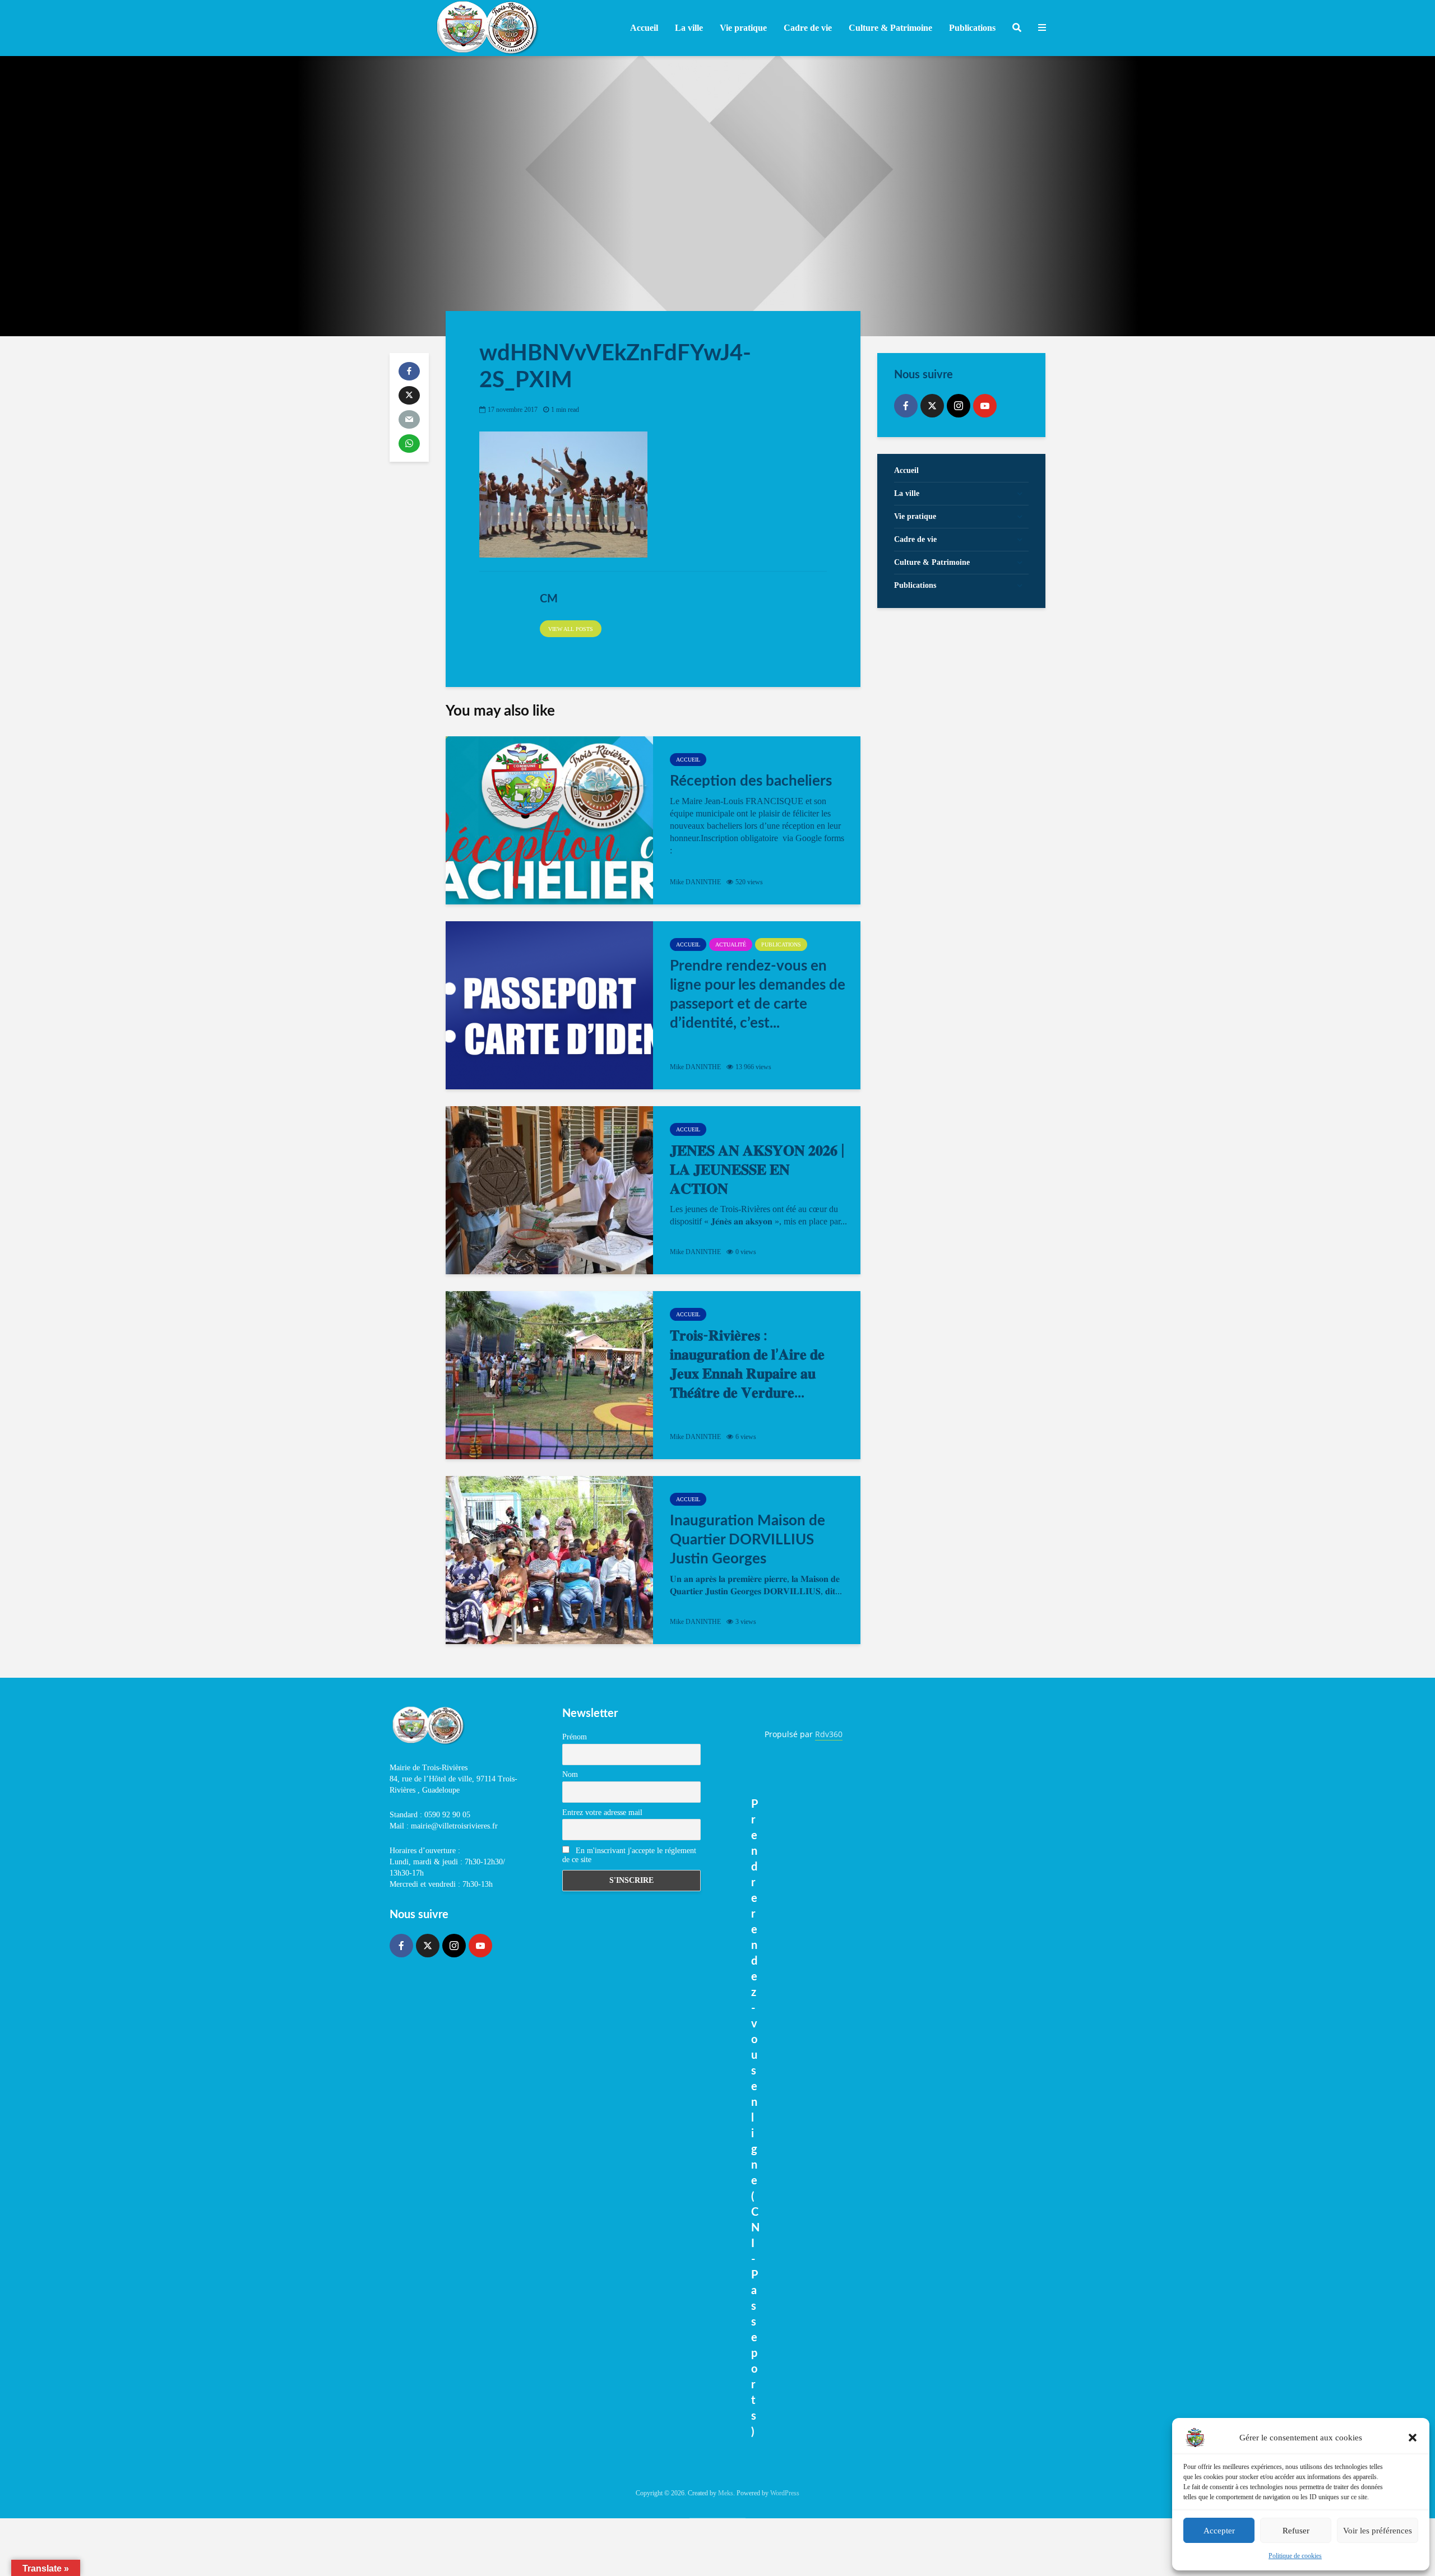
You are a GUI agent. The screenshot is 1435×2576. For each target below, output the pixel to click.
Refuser (1296, 2531)
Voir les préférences (1378, 2531)
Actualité (731, 944)
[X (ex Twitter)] (932, 406)
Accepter (1219, 2531)
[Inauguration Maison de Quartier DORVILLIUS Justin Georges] (549, 1560)
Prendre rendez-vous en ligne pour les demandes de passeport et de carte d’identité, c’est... (758, 995)
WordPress (785, 2493)
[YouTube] (985, 406)
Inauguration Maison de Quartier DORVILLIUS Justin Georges (747, 1540)
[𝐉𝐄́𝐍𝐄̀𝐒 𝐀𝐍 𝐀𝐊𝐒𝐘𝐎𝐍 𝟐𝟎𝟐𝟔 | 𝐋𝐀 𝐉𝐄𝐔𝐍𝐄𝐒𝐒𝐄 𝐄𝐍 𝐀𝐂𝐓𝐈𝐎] (549, 1190)
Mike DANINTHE (695, 882)
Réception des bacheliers (751, 781)
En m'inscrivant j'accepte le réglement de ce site (629, 1855)
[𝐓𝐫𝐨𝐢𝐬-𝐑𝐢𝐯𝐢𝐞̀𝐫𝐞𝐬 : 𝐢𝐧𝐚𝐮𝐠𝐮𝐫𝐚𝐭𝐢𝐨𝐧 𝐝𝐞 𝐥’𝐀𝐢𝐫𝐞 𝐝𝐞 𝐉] (549, 1375)
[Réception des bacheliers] (549, 820)
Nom (570, 1774)
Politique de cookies (1295, 2556)
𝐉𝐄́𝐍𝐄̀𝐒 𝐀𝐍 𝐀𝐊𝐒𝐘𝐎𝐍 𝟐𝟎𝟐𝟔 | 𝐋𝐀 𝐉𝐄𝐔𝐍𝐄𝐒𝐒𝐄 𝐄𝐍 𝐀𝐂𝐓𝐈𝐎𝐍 (757, 1170)
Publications (781, 944)
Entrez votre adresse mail (602, 1813)
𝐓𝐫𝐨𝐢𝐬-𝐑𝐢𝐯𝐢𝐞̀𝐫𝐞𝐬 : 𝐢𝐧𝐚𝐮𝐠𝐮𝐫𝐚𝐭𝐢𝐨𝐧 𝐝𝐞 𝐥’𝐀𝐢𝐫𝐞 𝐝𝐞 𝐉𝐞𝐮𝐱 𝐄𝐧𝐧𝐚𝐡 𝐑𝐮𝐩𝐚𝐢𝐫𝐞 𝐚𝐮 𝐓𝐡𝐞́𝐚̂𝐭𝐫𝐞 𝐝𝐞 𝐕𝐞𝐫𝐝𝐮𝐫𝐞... (747, 1364)
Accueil (644, 28)
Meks (726, 2493)
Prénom (575, 1737)
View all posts (571, 629)
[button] (1413, 2438)
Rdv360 (829, 1734)
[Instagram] (959, 406)
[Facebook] (906, 406)
